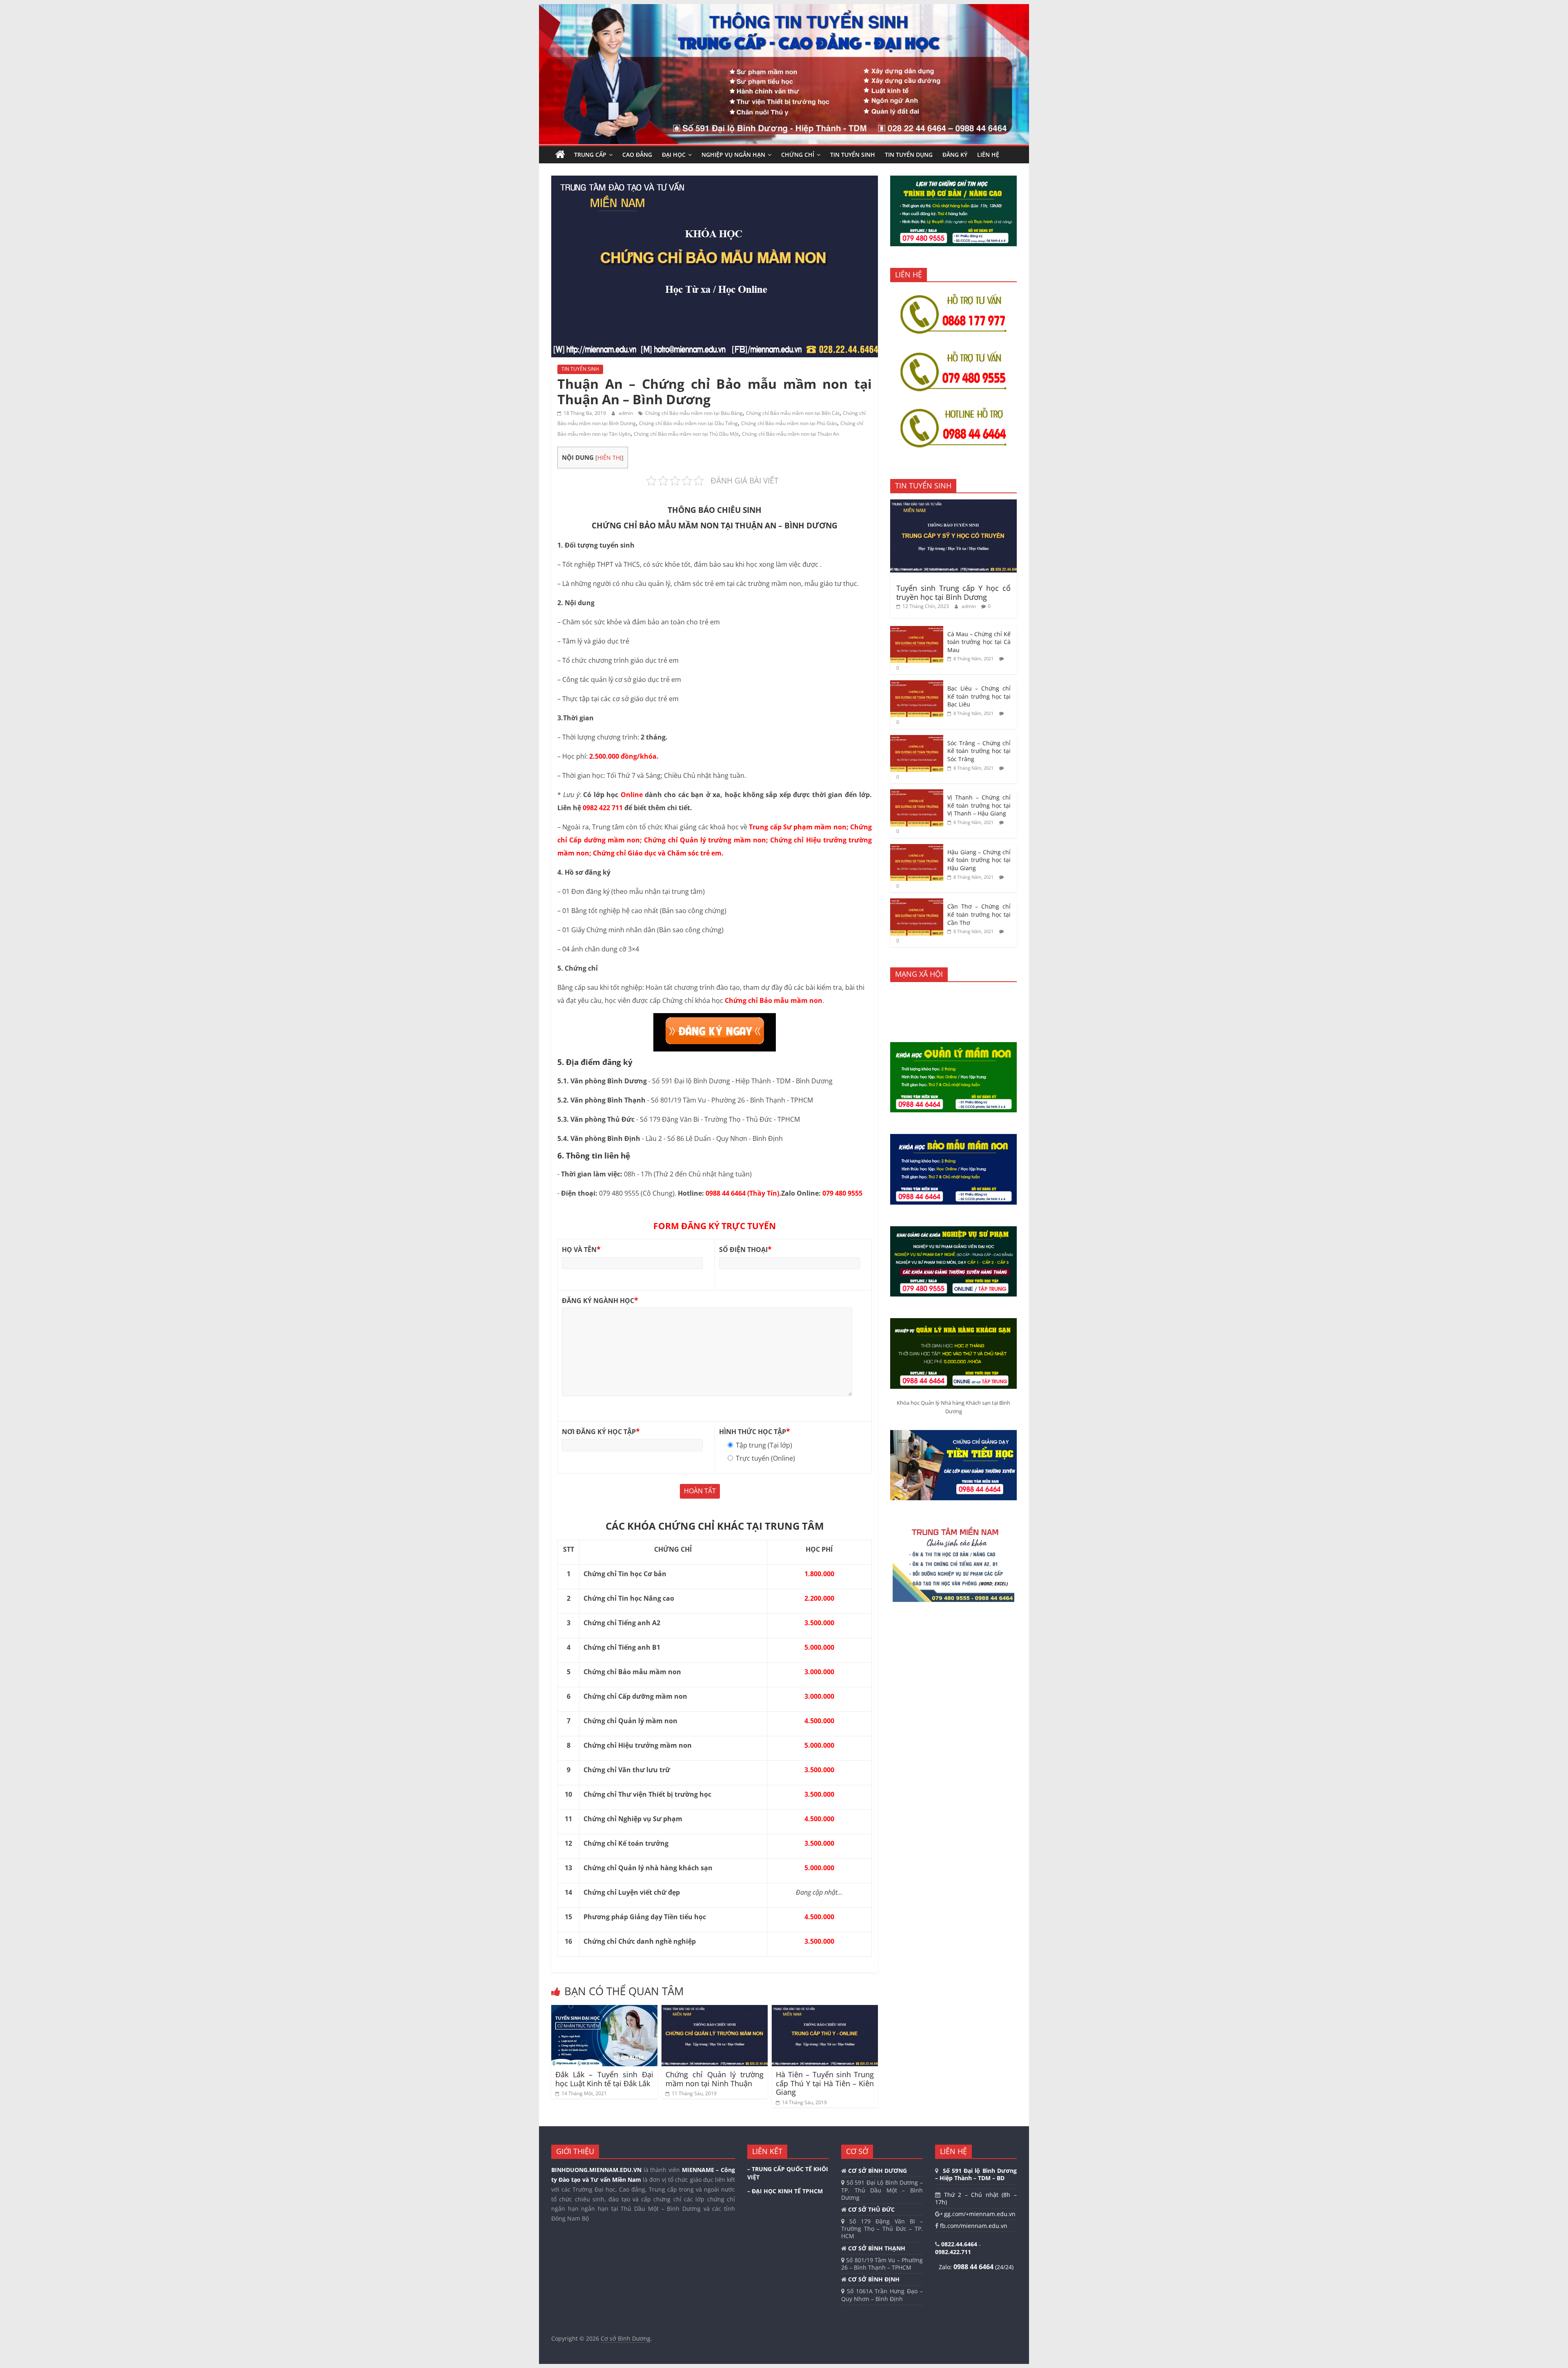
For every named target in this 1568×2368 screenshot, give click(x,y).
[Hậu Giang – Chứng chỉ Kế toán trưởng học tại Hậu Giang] (917, 848)
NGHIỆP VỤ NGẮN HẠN (733, 155)
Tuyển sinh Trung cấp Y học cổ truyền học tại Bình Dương (953, 593)
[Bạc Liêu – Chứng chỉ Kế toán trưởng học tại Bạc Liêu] (917, 685)
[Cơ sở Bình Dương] (560, 155)
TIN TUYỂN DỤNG (909, 155)
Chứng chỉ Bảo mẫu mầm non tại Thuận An (791, 434)
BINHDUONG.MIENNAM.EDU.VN (596, 2170)
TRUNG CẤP (590, 155)
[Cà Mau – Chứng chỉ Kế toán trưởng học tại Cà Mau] (917, 630)
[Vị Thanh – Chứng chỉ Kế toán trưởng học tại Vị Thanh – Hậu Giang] (917, 794)
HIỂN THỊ (609, 458)
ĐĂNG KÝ (955, 155)
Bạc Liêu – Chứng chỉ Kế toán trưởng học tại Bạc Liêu (979, 696)
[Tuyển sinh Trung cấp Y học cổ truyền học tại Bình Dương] (953, 504)
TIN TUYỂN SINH (853, 155)
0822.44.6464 (960, 2244)
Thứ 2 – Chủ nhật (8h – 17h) (976, 2198)
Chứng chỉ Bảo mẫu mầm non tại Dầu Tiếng (688, 423)
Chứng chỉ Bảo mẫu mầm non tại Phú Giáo (789, 423)
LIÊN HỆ (988, 155)
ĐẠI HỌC (674, 155)
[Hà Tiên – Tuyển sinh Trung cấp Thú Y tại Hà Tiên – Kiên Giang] (825, 2010)
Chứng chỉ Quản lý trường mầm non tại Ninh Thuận (715, 2079)
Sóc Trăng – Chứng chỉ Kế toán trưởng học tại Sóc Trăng (979, 751)
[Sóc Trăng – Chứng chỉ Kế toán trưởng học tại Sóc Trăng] (917, 739)
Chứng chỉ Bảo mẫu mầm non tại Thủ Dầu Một (686, 434)
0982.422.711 (953, 2252)
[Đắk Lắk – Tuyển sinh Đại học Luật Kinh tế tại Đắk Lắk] (604, 2010)
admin (626, 413)
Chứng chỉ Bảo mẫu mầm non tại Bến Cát (793, 413)
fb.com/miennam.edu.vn (973, 2226)
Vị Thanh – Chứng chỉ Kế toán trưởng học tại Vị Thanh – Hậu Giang (979, 805)
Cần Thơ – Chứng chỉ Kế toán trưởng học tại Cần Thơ (979, 914)
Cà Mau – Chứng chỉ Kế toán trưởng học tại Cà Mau (979, 642)
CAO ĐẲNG (637, 155)
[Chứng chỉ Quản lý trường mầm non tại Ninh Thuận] (715, 2010)
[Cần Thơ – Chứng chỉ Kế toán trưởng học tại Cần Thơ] (917, 903)
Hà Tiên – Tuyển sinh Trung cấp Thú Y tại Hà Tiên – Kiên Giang (825, 2083)
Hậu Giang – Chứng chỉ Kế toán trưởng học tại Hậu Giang (979, 860)
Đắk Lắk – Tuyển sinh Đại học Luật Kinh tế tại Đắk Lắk (604, 2079)
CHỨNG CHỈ (798, 155)
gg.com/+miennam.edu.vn (979, 2214)
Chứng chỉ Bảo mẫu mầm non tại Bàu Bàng (694, 413)
